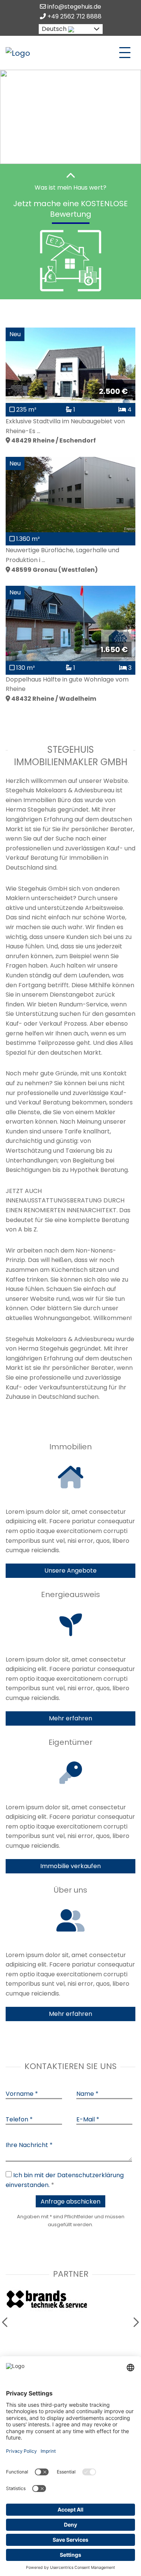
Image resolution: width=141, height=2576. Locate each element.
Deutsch (54, 29)
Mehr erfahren (70, 1718)
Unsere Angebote (70, 1571)
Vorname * (22, 2094)
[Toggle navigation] (125, 53)
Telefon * (19, 2119)
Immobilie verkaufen (70, 1866)
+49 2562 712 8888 (74, 16)
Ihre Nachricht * (29, 2145)
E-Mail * (88, 2119)
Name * (87, 2094)
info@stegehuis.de (74, 7)
